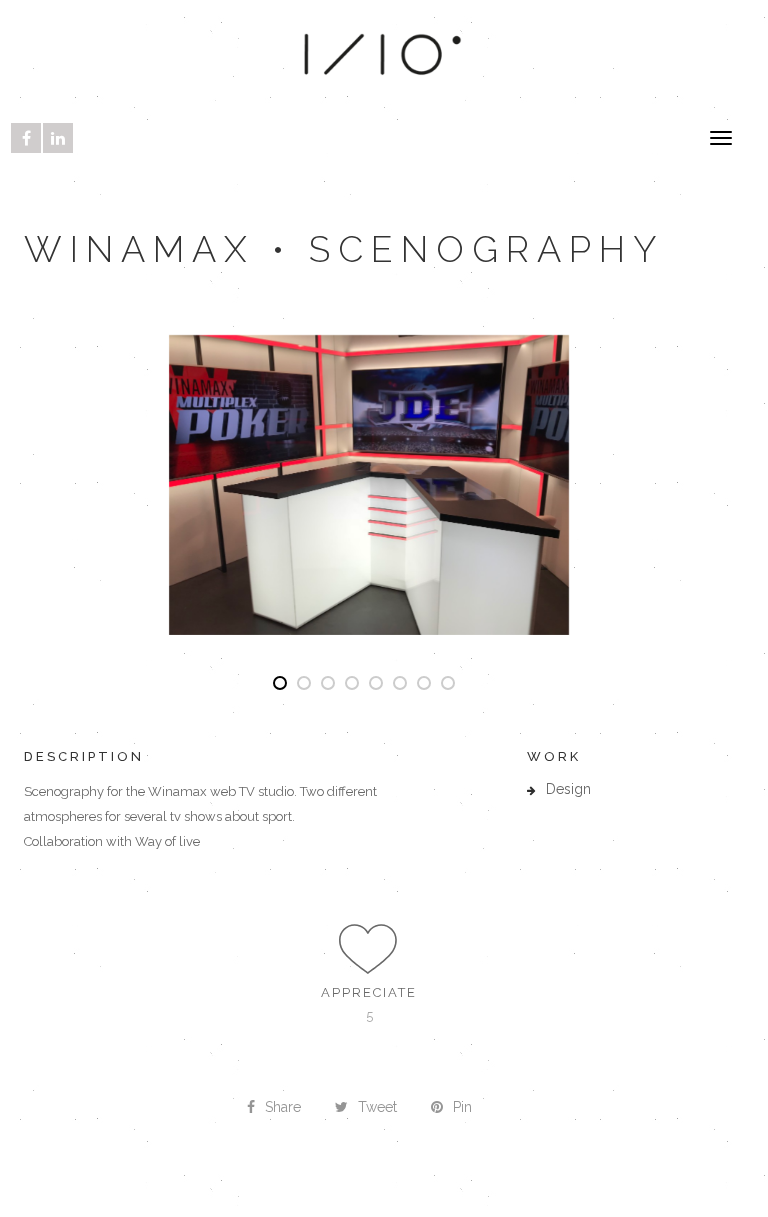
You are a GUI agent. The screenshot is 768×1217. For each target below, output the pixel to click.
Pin (462, 1107)
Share (283, 1107)
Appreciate (369, 992)
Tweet (377, 1107)
